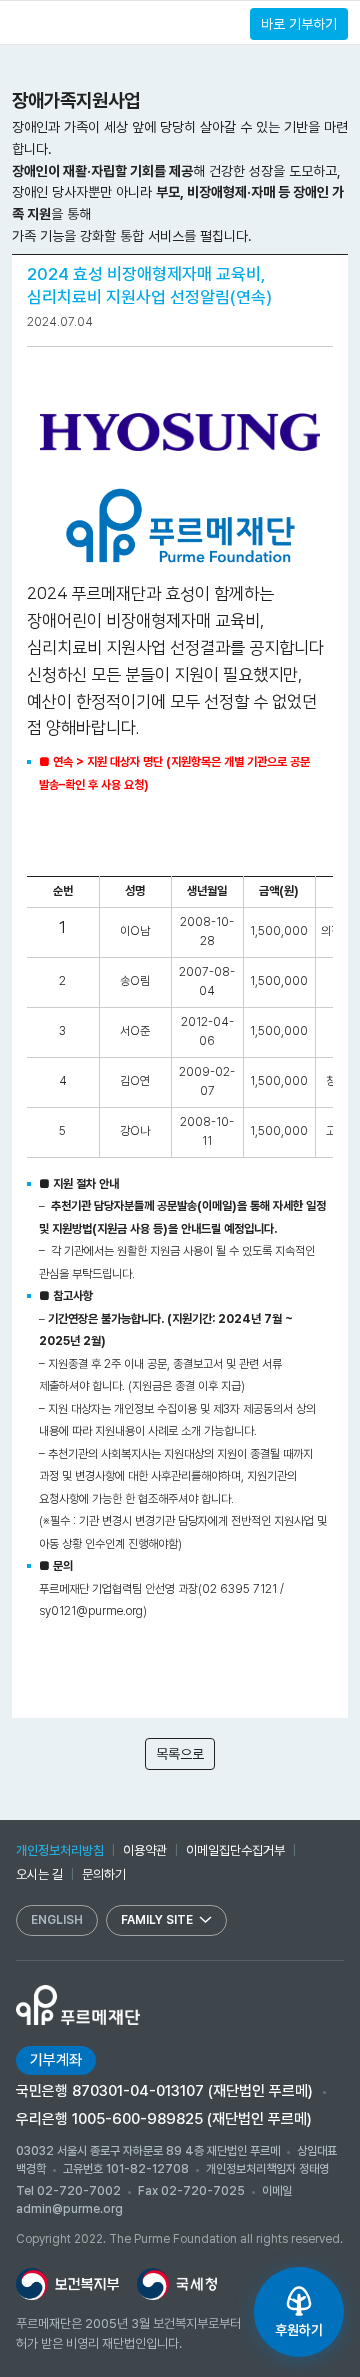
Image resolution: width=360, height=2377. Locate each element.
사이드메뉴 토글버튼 (21, 22)
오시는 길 (39, 1874)
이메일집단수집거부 (235, 1850)
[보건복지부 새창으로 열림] (67, 2284)
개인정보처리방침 (60, 1850)
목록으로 (180, 1754)
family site (157, 1920)
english (57, 1920)
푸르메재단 (85, 21)
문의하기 (104, 1874)
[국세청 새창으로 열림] (177, 2284)
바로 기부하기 (299, 24)
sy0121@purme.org (91, 1611)
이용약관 (145, 1850)
